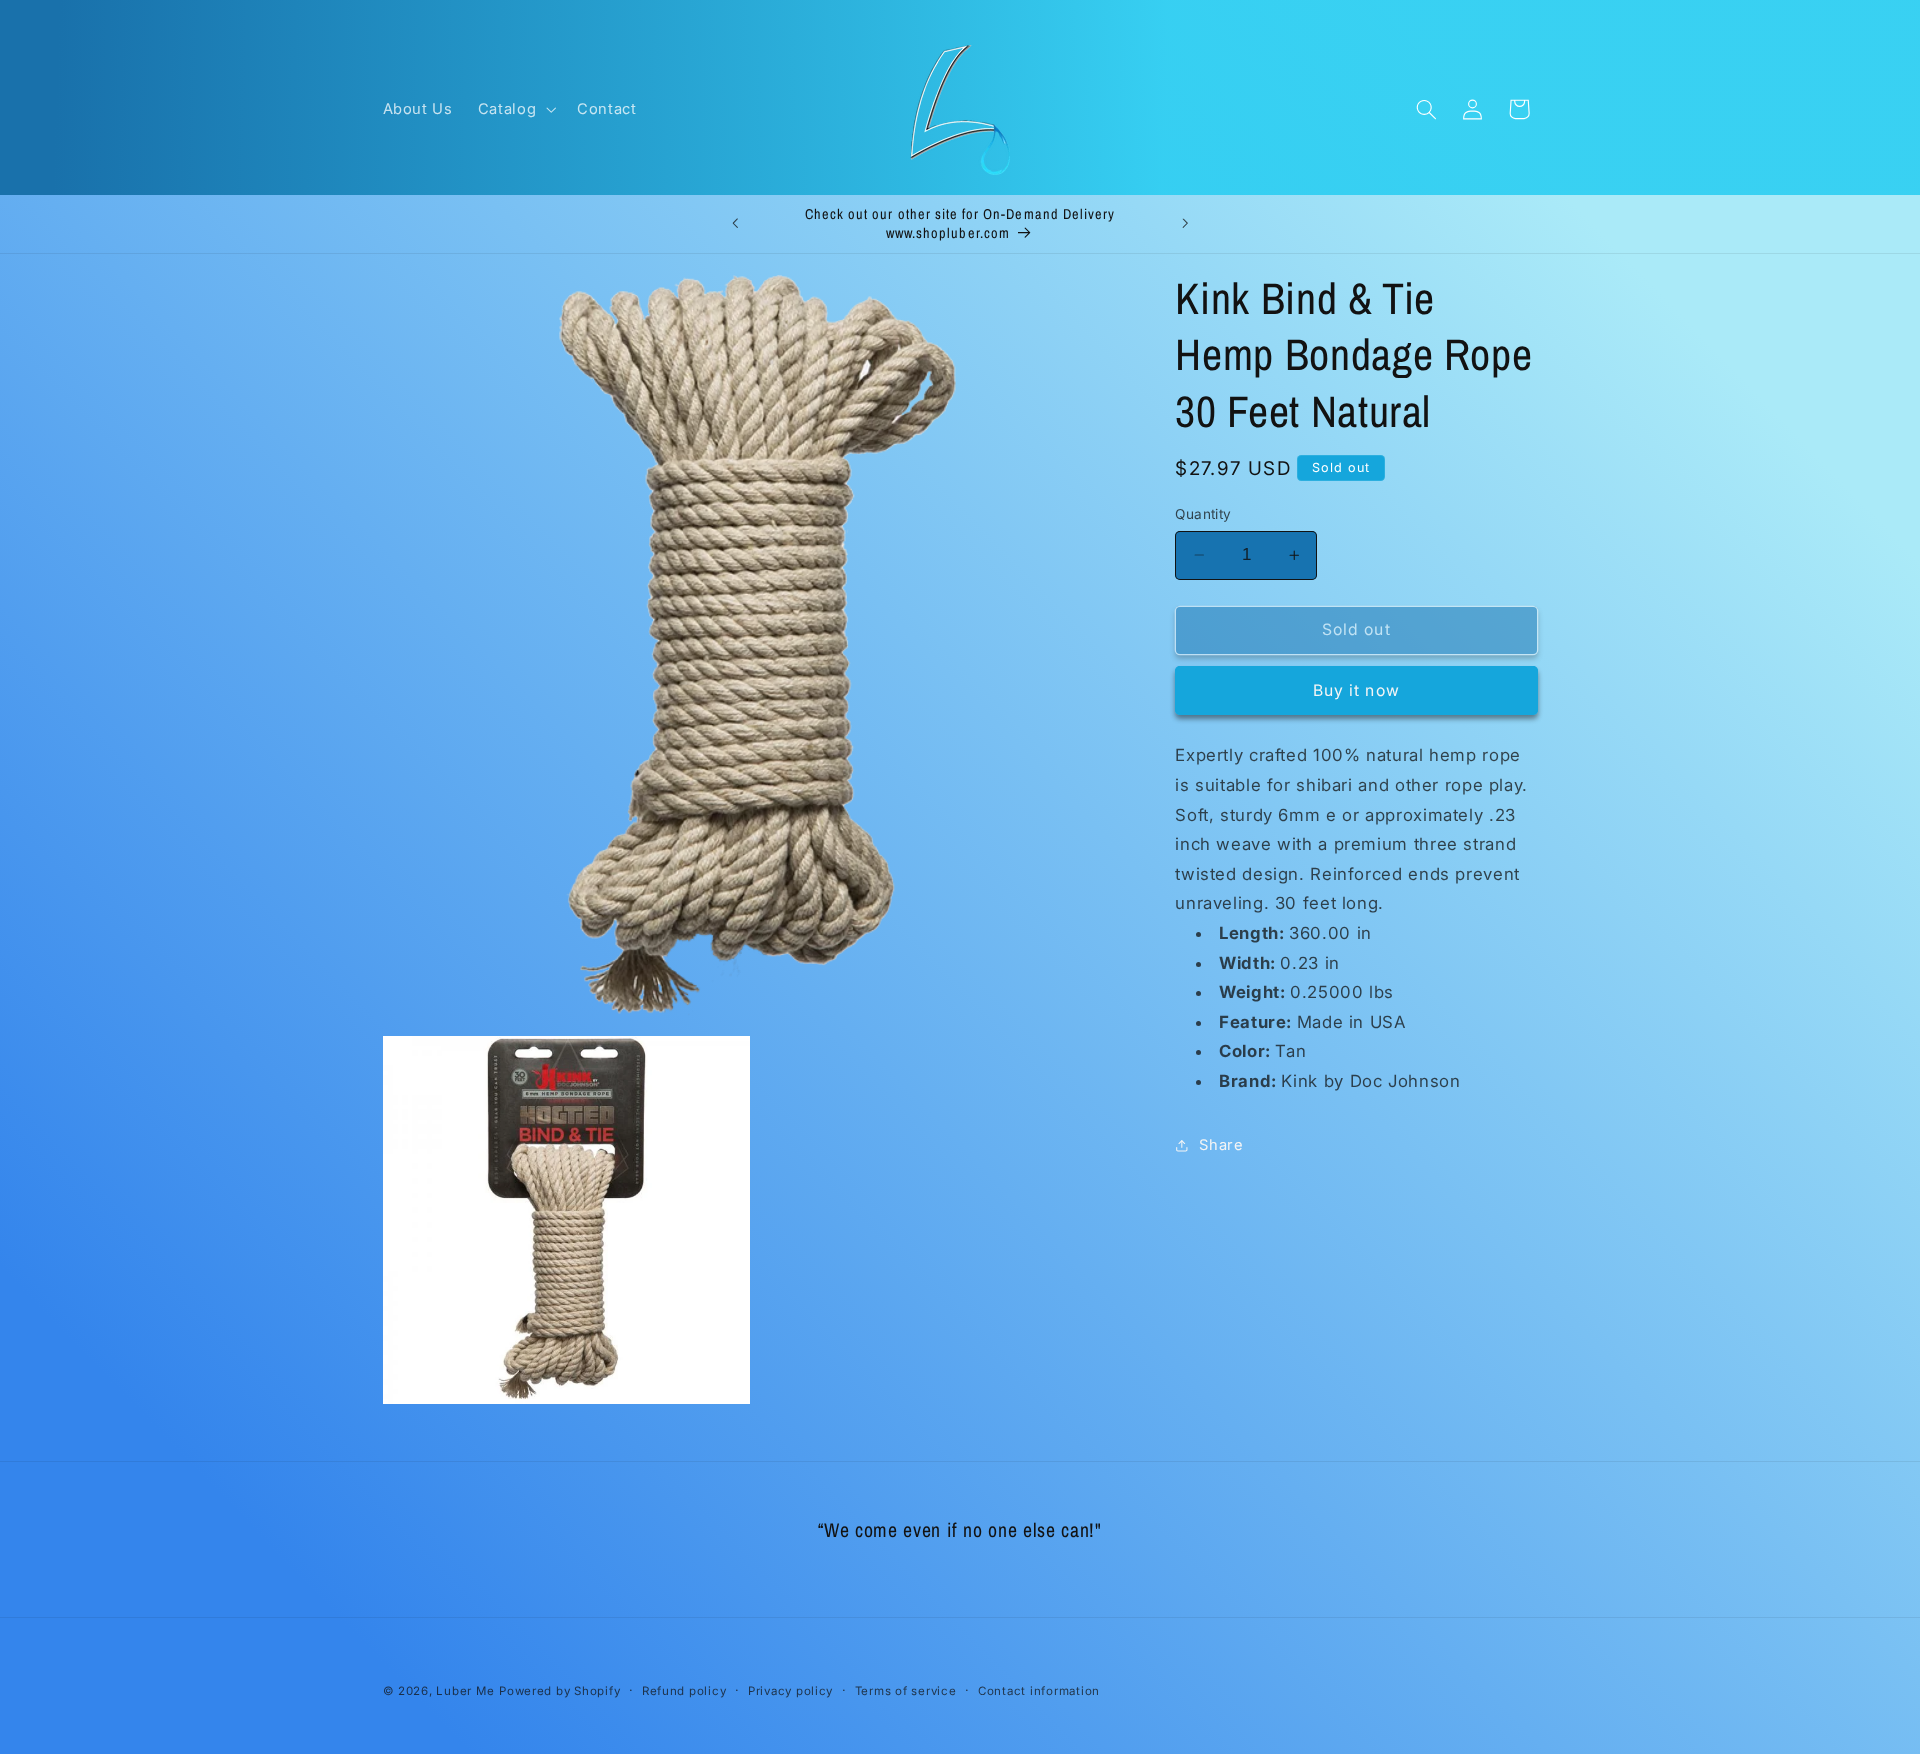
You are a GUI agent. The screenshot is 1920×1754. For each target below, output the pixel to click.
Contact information (1039, 1691)
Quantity (1203, 514)
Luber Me (465, 1691)
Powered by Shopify (559, 1691)
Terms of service (906, 1691)
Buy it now (1356, 689)
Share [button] (1221, 1145)
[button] (514, 109)
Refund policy (684, 1691)
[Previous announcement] (735, 224)
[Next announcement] (1185, 224)
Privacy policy (790, 1691)
